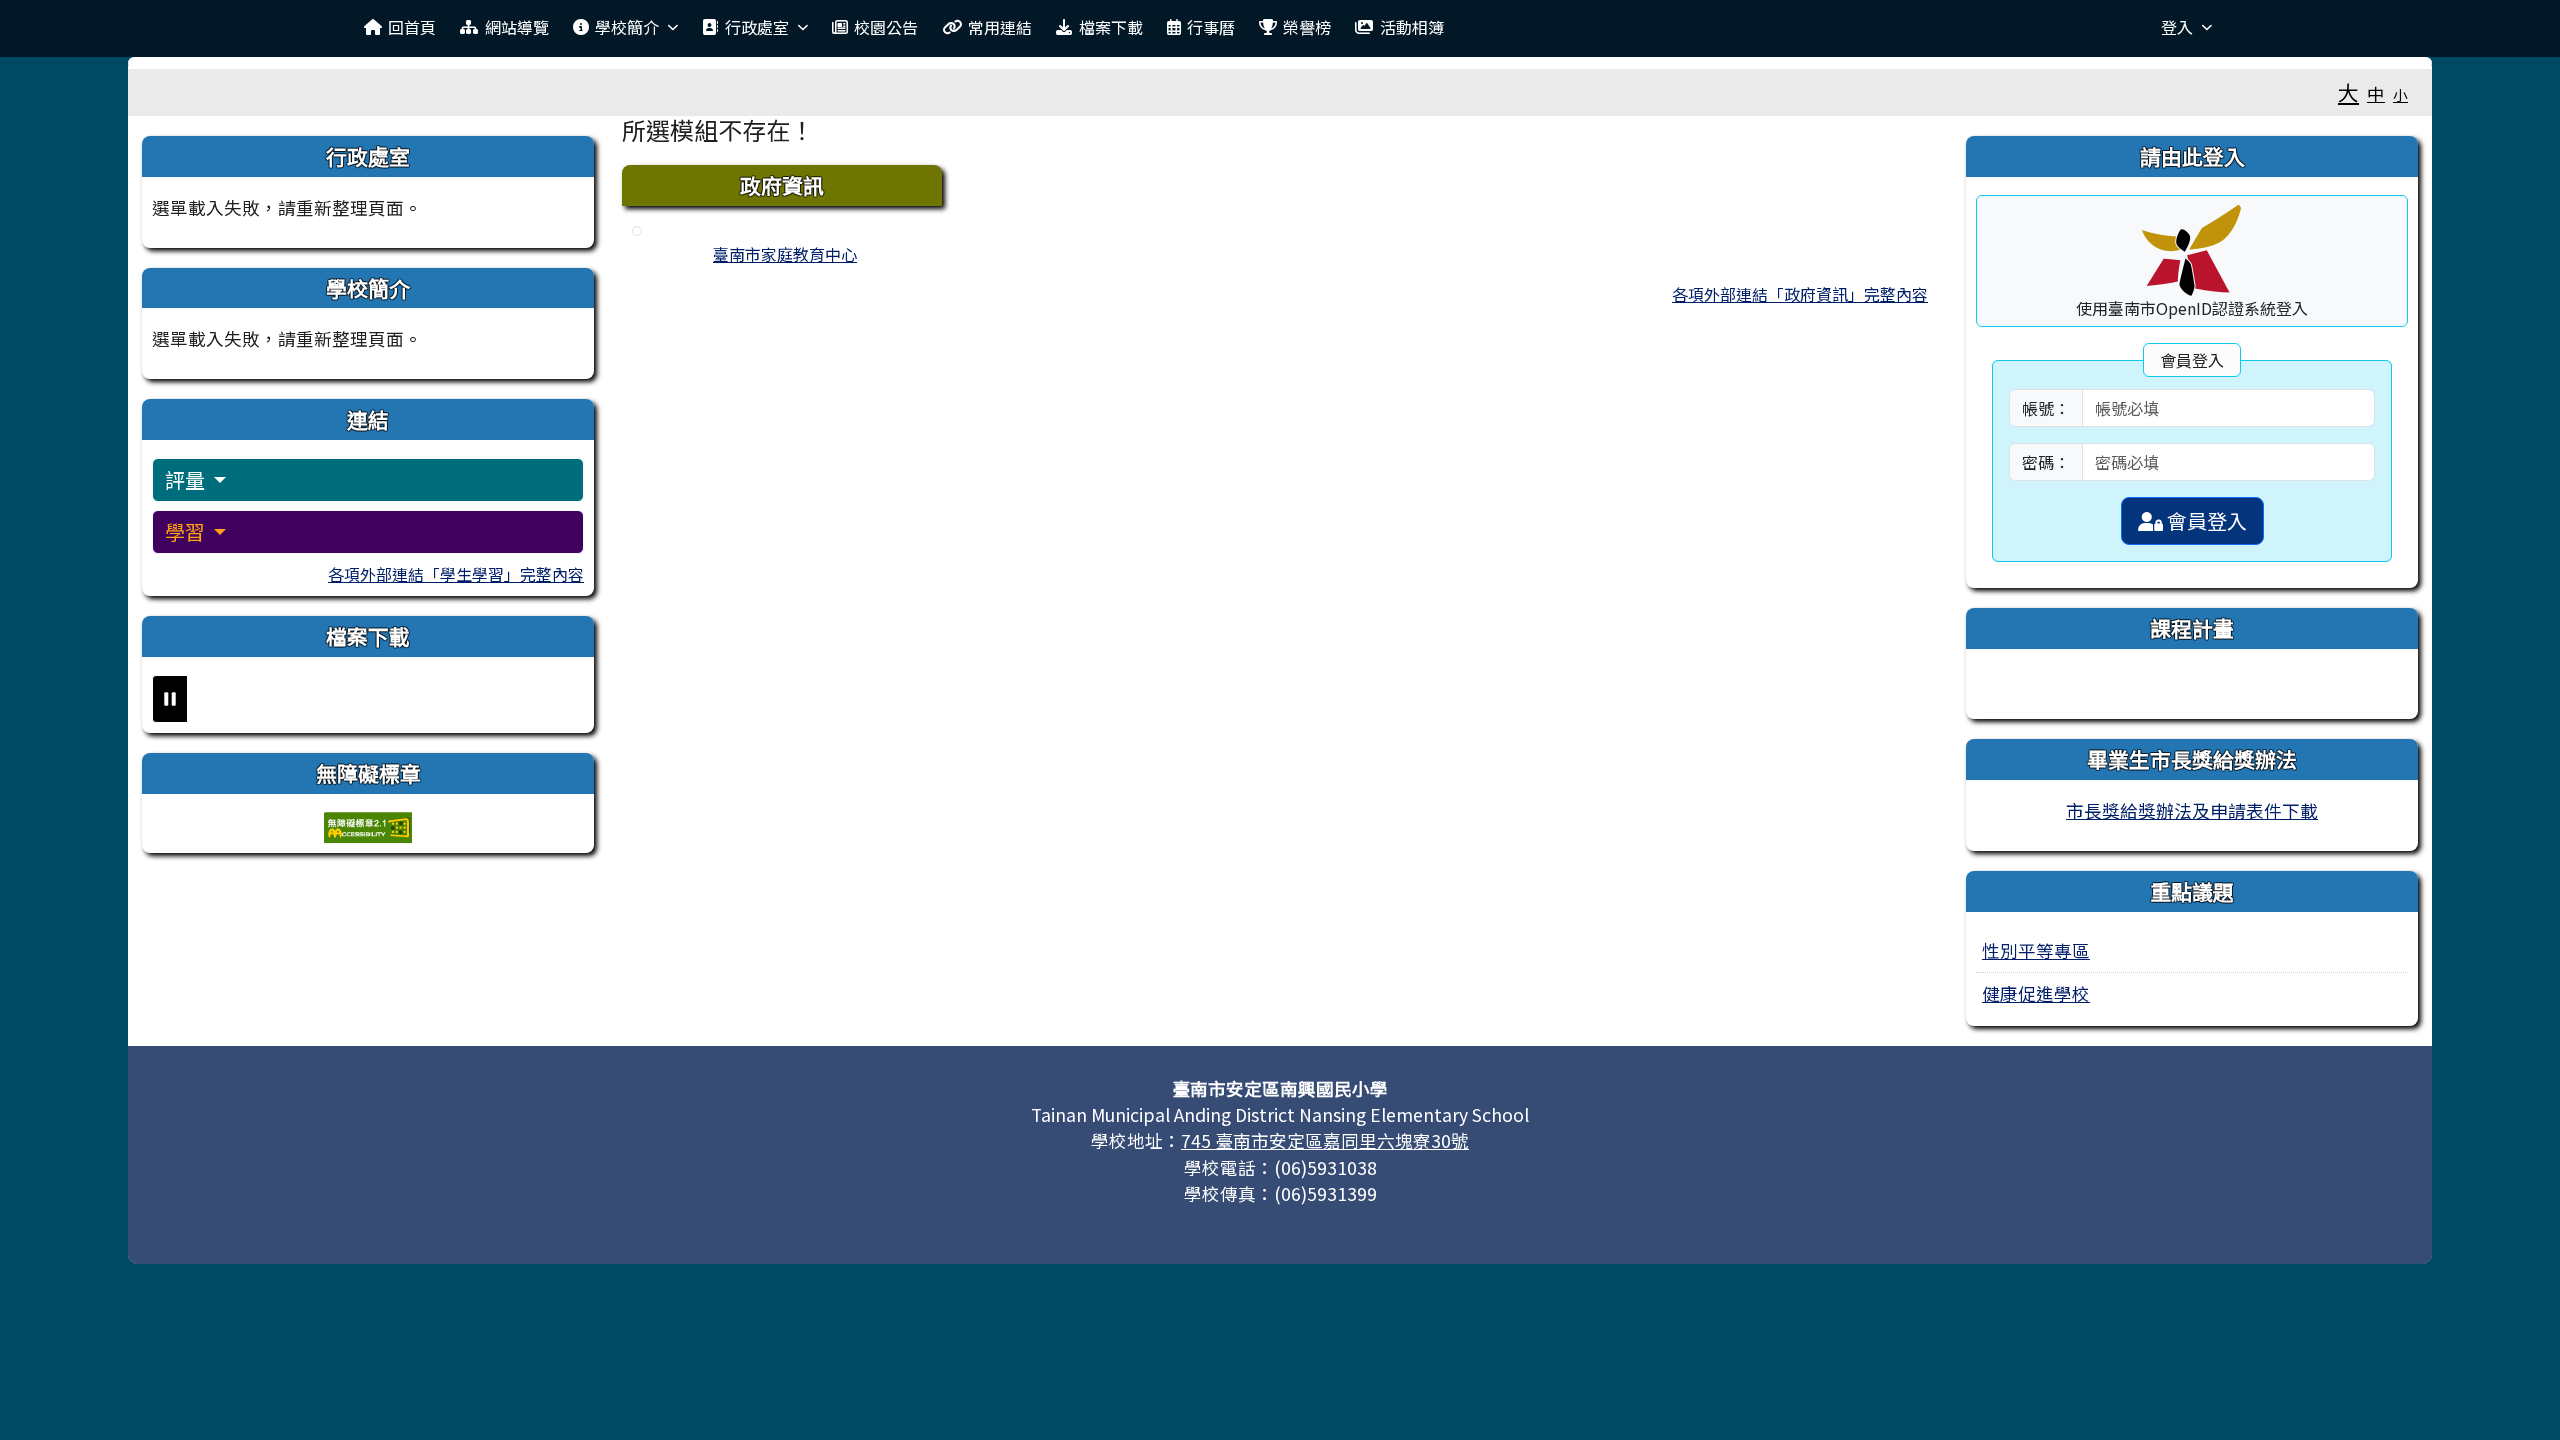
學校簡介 (627, 27)
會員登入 (2205, 520)
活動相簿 (1412, 27)
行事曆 (1211, 27)
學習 (187, 531)
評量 (187, 479)
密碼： (2046, 462)
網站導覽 (517, 27)
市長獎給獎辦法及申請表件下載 (2192, 810)
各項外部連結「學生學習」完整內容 (456, 574)
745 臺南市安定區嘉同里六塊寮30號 (1325, 1140)
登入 (2177, 27)
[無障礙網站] (368, 824)
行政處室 (757, 27)
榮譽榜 (1307, 27)
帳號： (2046, 408)
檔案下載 (1111, 27)
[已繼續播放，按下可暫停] (170, 699)
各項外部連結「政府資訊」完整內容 (1800, 294)
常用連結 (1000, 27)
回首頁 (412, 27)
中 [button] (2376, 93)
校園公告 (886, 27)
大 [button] (2348, 92)
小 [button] (2400, 94)
